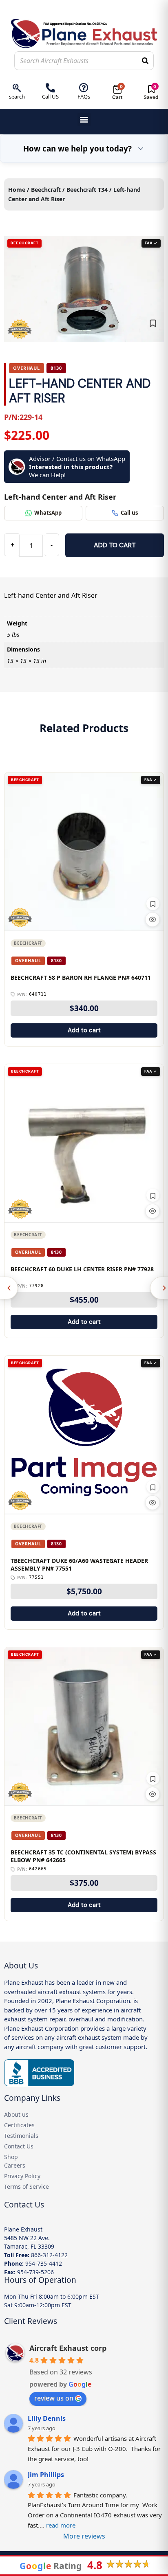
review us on (54, 2398)
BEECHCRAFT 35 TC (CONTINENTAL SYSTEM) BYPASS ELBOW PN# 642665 (83, 1856)
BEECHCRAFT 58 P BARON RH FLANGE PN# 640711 (81, 978)
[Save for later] (153, 323)
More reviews (84, 2536)
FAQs (84, 97)
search (17, 97)
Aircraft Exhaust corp (68, 2348)
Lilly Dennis (47, 2418)
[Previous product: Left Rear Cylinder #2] (9, 1288)
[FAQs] (84, 88)
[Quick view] (153, 919)
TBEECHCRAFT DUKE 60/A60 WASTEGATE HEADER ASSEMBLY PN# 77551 (79, 1565)
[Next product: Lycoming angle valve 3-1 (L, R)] (159, 1288)
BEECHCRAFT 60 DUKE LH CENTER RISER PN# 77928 (82, 1269)
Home (17, 190)
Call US (50, 97)
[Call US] (50, 88)
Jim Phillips (46, 2475)
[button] (84, 120)
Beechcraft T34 (87, 190)
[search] (17, 88)
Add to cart (115, 545)
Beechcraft (46, 190)
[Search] (145, 61)
